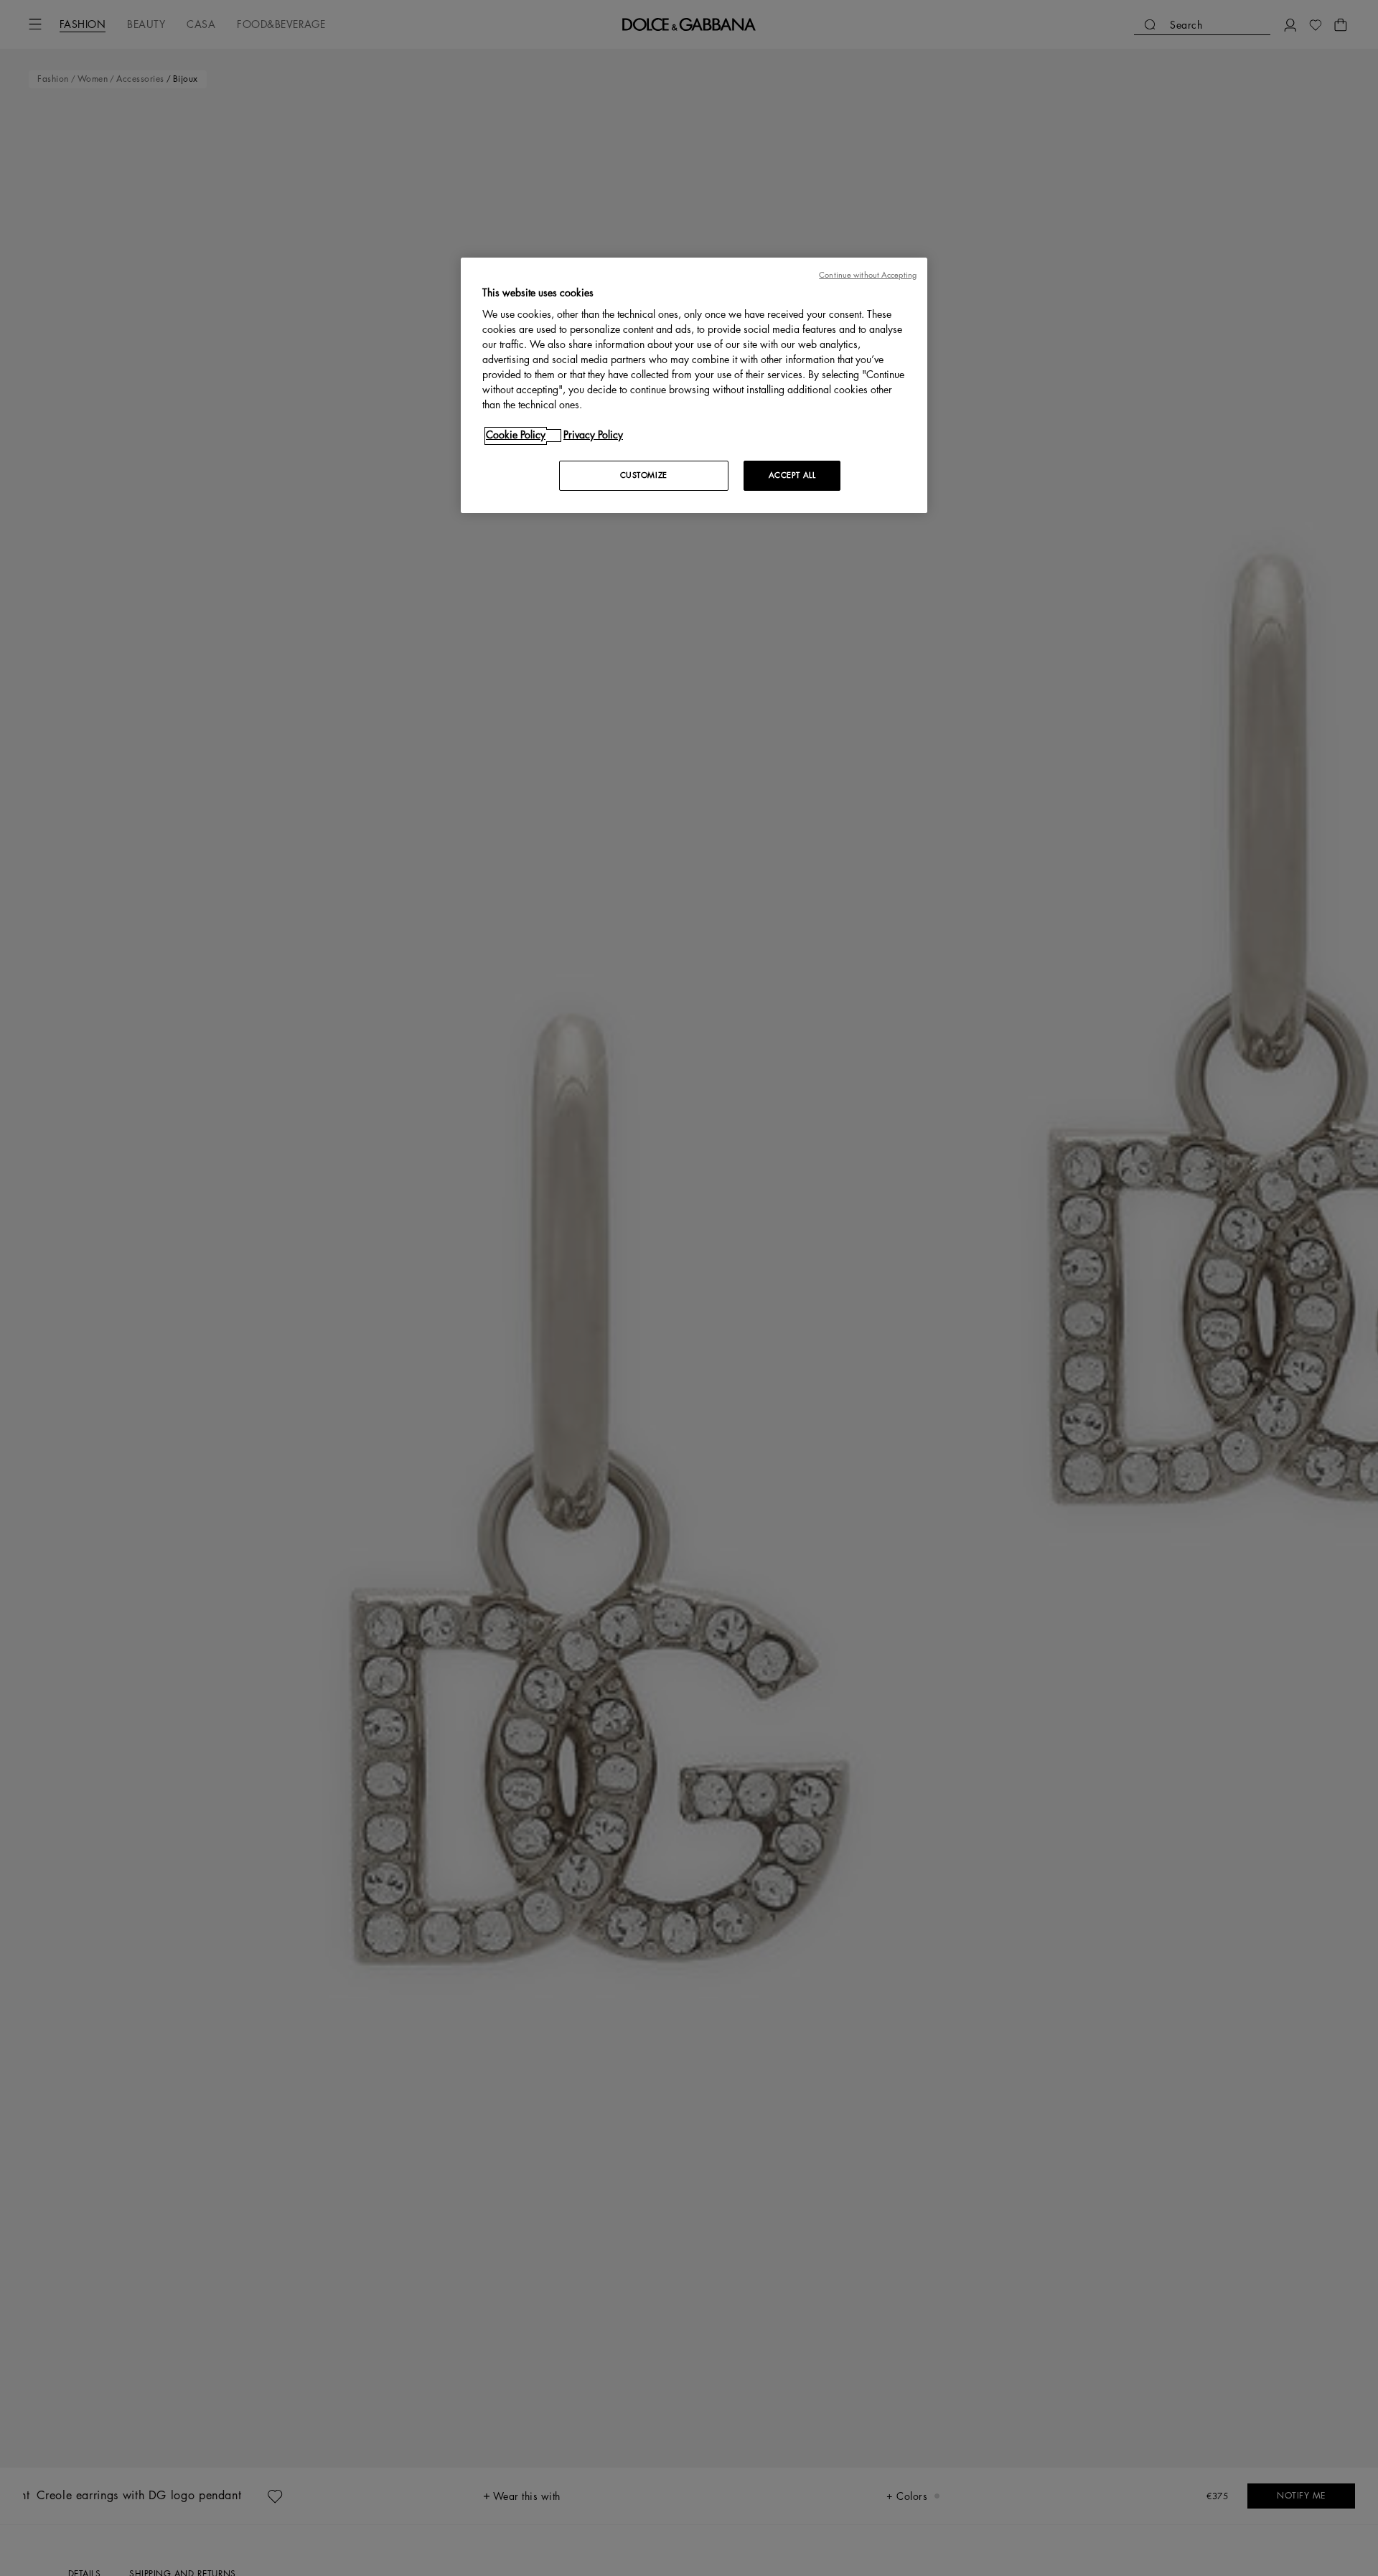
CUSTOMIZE (644, 476)
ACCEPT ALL (792, 476)
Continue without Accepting (868, 275)
